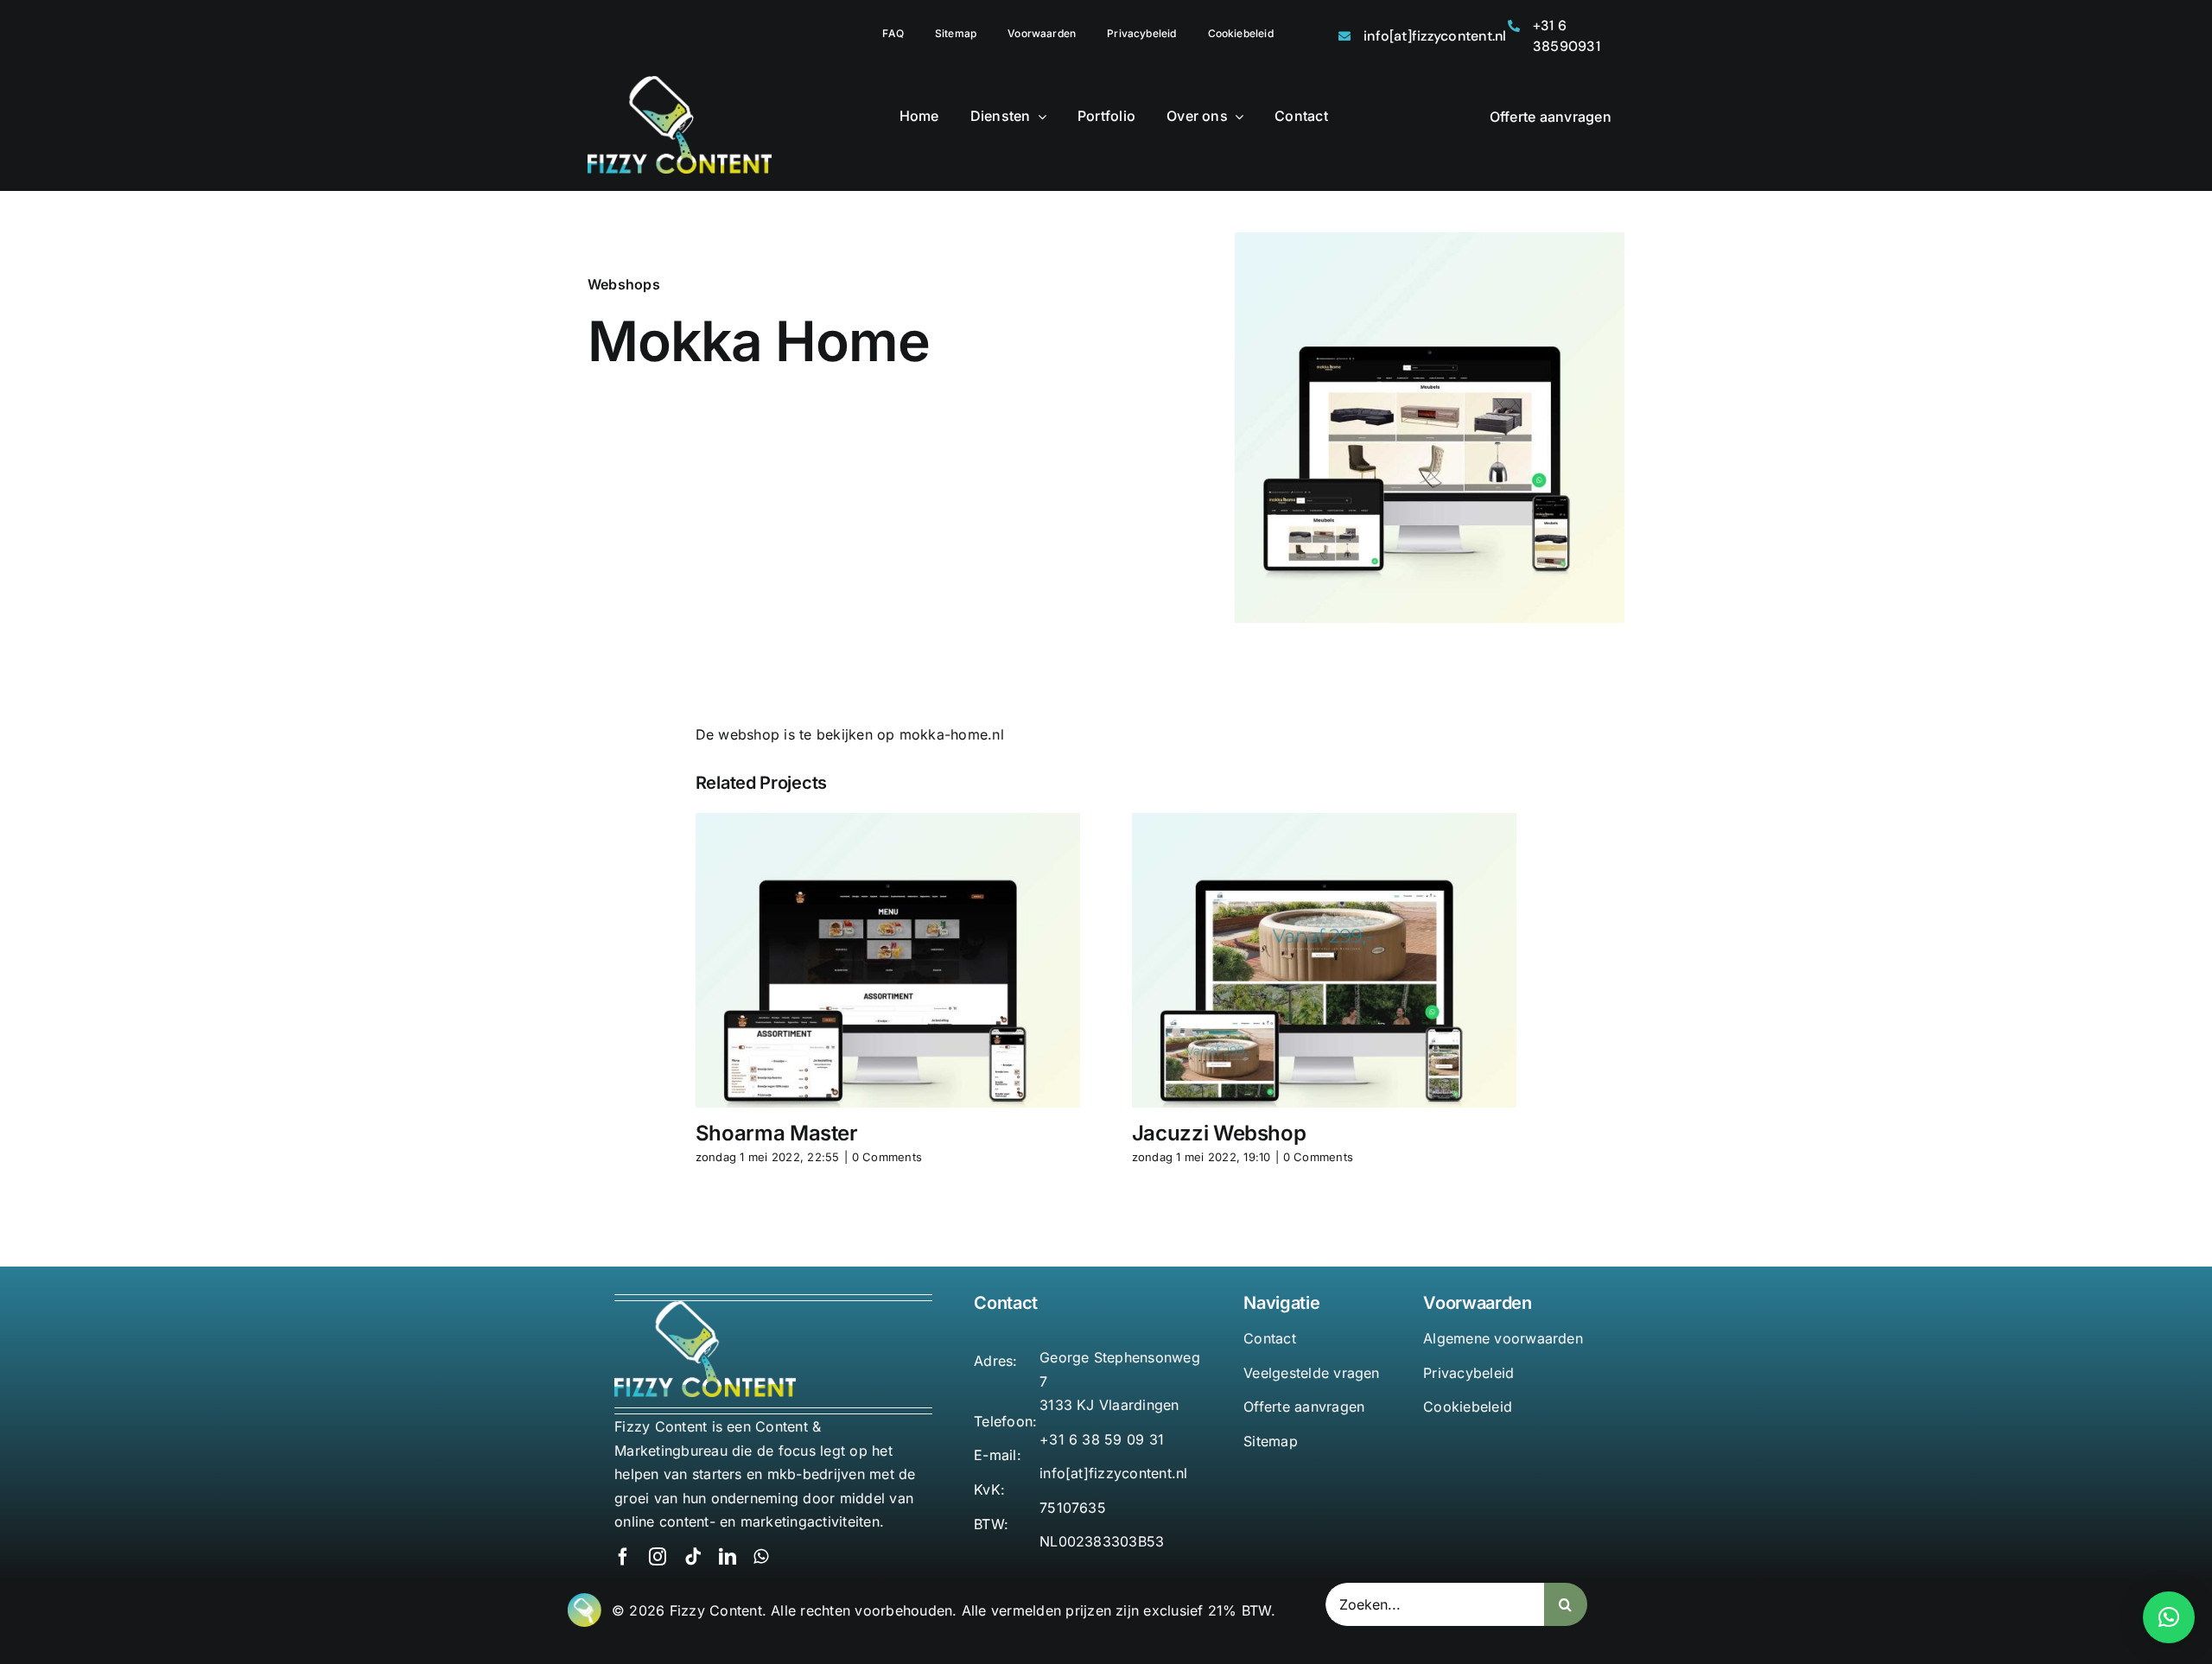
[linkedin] (728, 1557)
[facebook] (623, 1557)
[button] (2169, 1617)
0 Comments (887, 1157)
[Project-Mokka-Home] (1430, 239)
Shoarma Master (777, 1133)
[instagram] (658, 1557)
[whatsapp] (761, 1557)
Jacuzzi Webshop (1219, 1133)
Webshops (624, 284)
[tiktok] (693, 1557)
